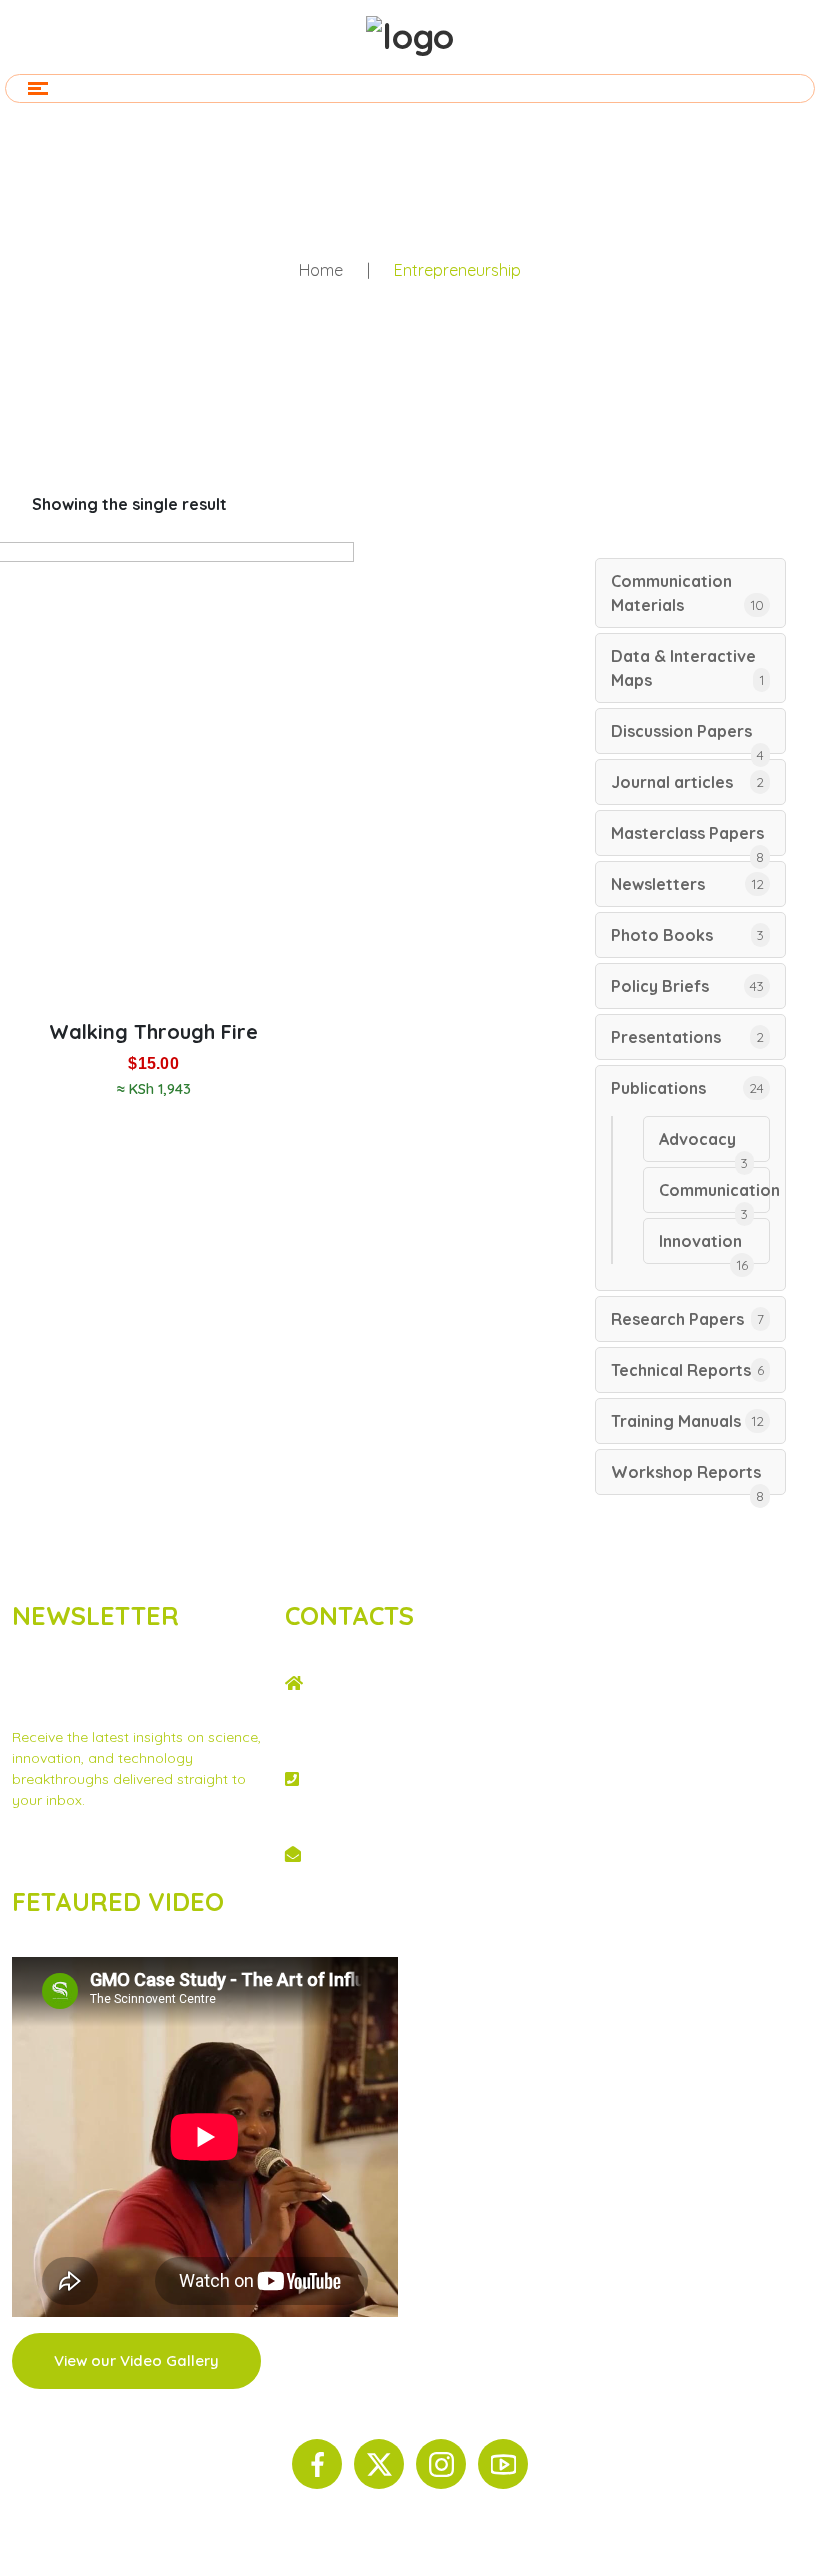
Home (321, 270)
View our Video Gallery (136, 2360)
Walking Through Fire (153, 1031)
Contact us (181, 1853)
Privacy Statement (73, 1853)
